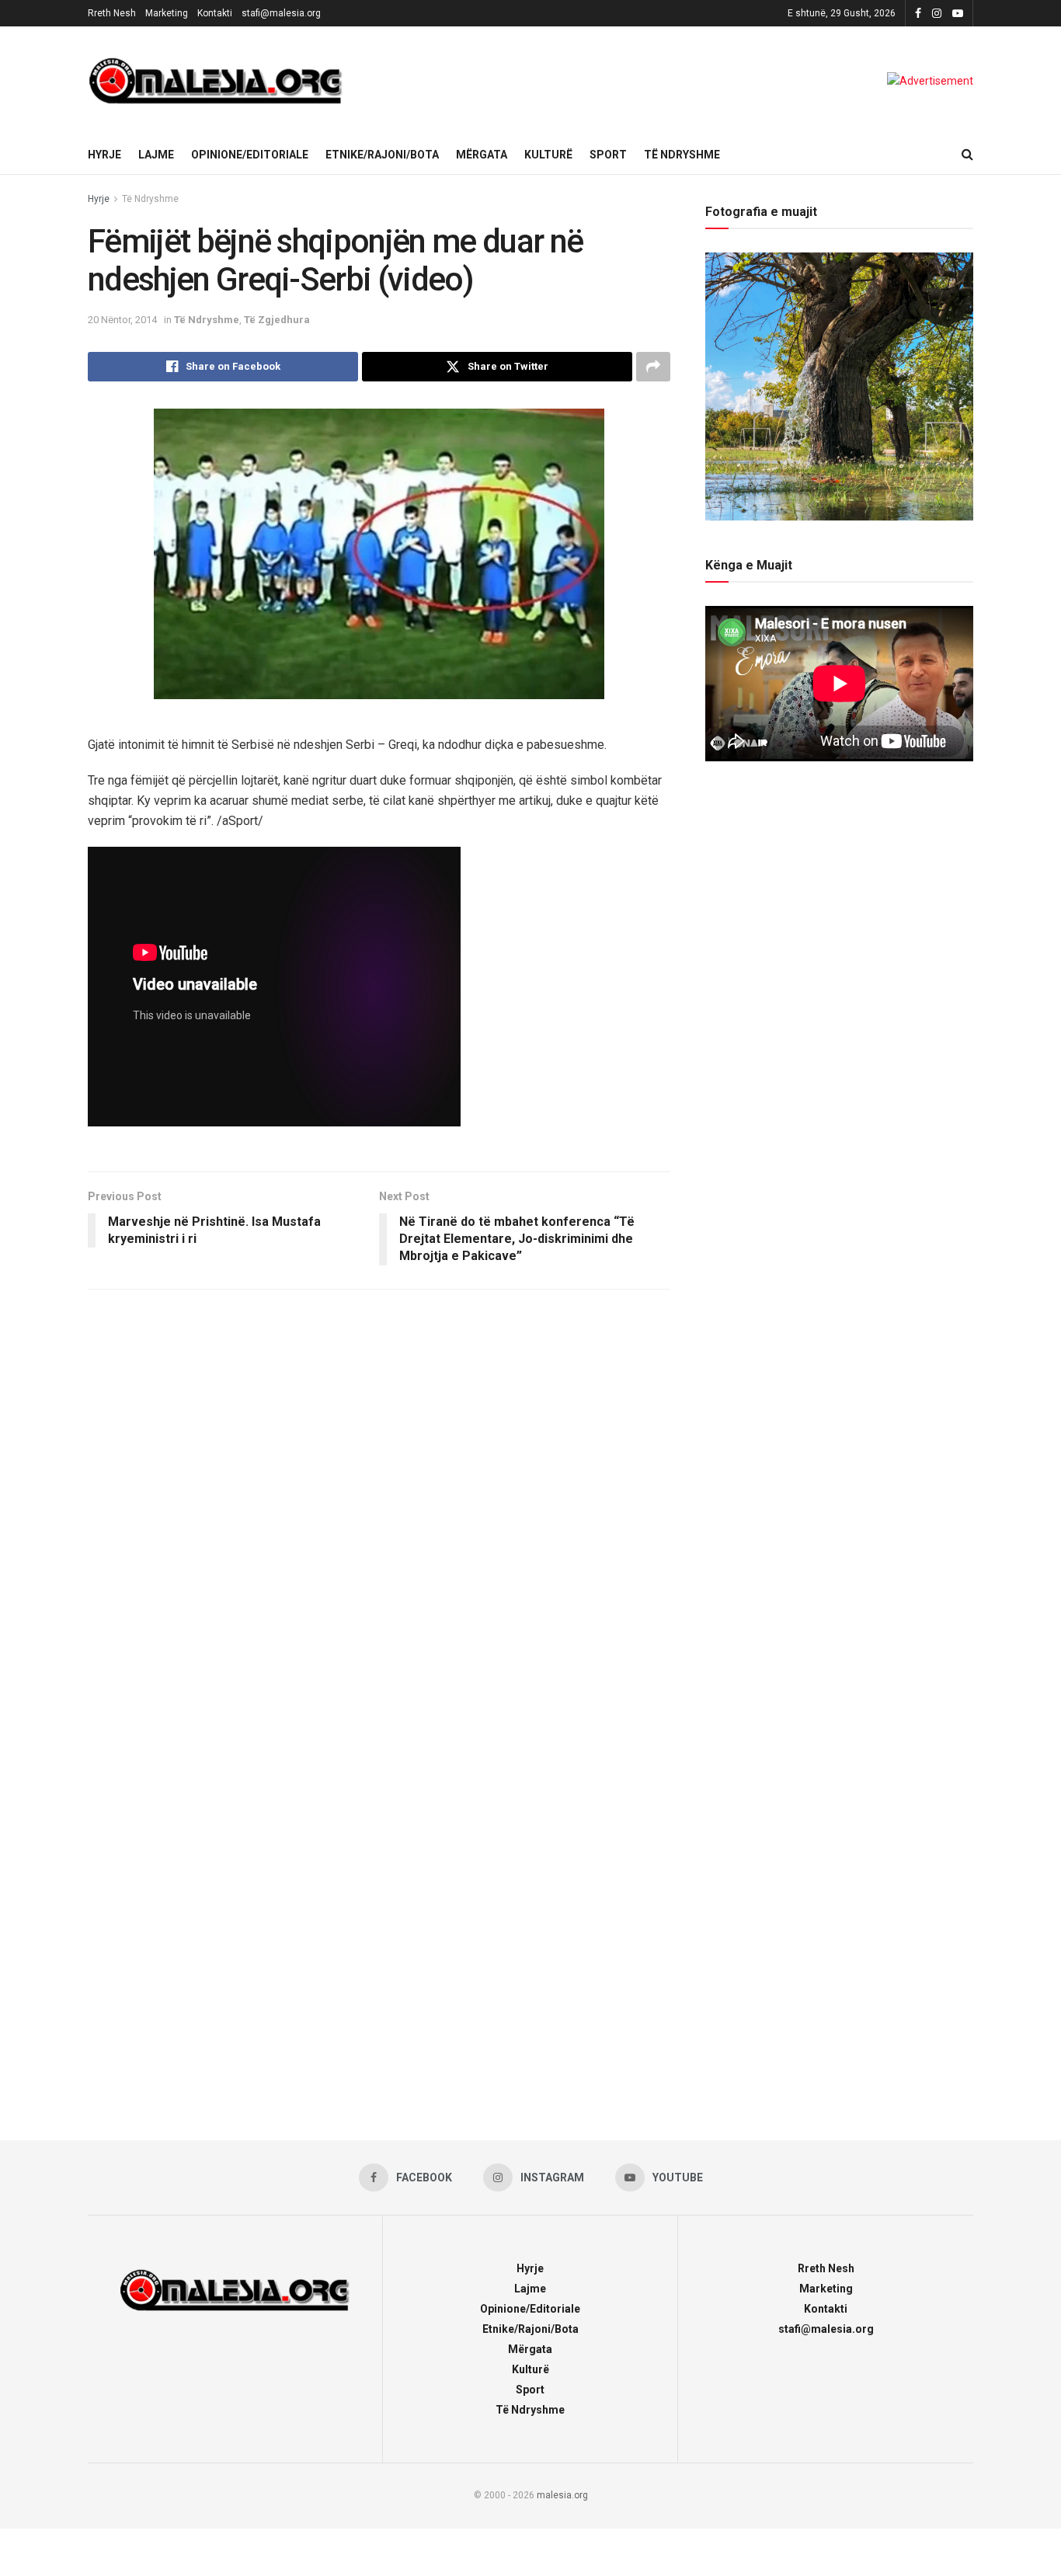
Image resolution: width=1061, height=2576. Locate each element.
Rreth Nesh (112, 13)
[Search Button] (967, 155)
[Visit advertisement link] (930, 81)
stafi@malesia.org (281, 13)
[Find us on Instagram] (937, 14)
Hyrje (104, 155)
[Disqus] (379, 1507)
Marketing (167, 13)
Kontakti (215, 13)
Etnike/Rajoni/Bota (382, 155)
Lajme (156, 155)
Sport (608, 155)
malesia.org (562, 2495)
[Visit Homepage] (216, 81)
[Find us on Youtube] (958, 14)
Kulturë (548, 155)
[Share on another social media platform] (653, 367)
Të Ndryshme (682, 155)
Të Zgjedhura (277, 320)
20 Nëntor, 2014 (122, 320)
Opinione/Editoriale (250, 155)
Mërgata (482, 155)
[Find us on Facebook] (918, 14)
